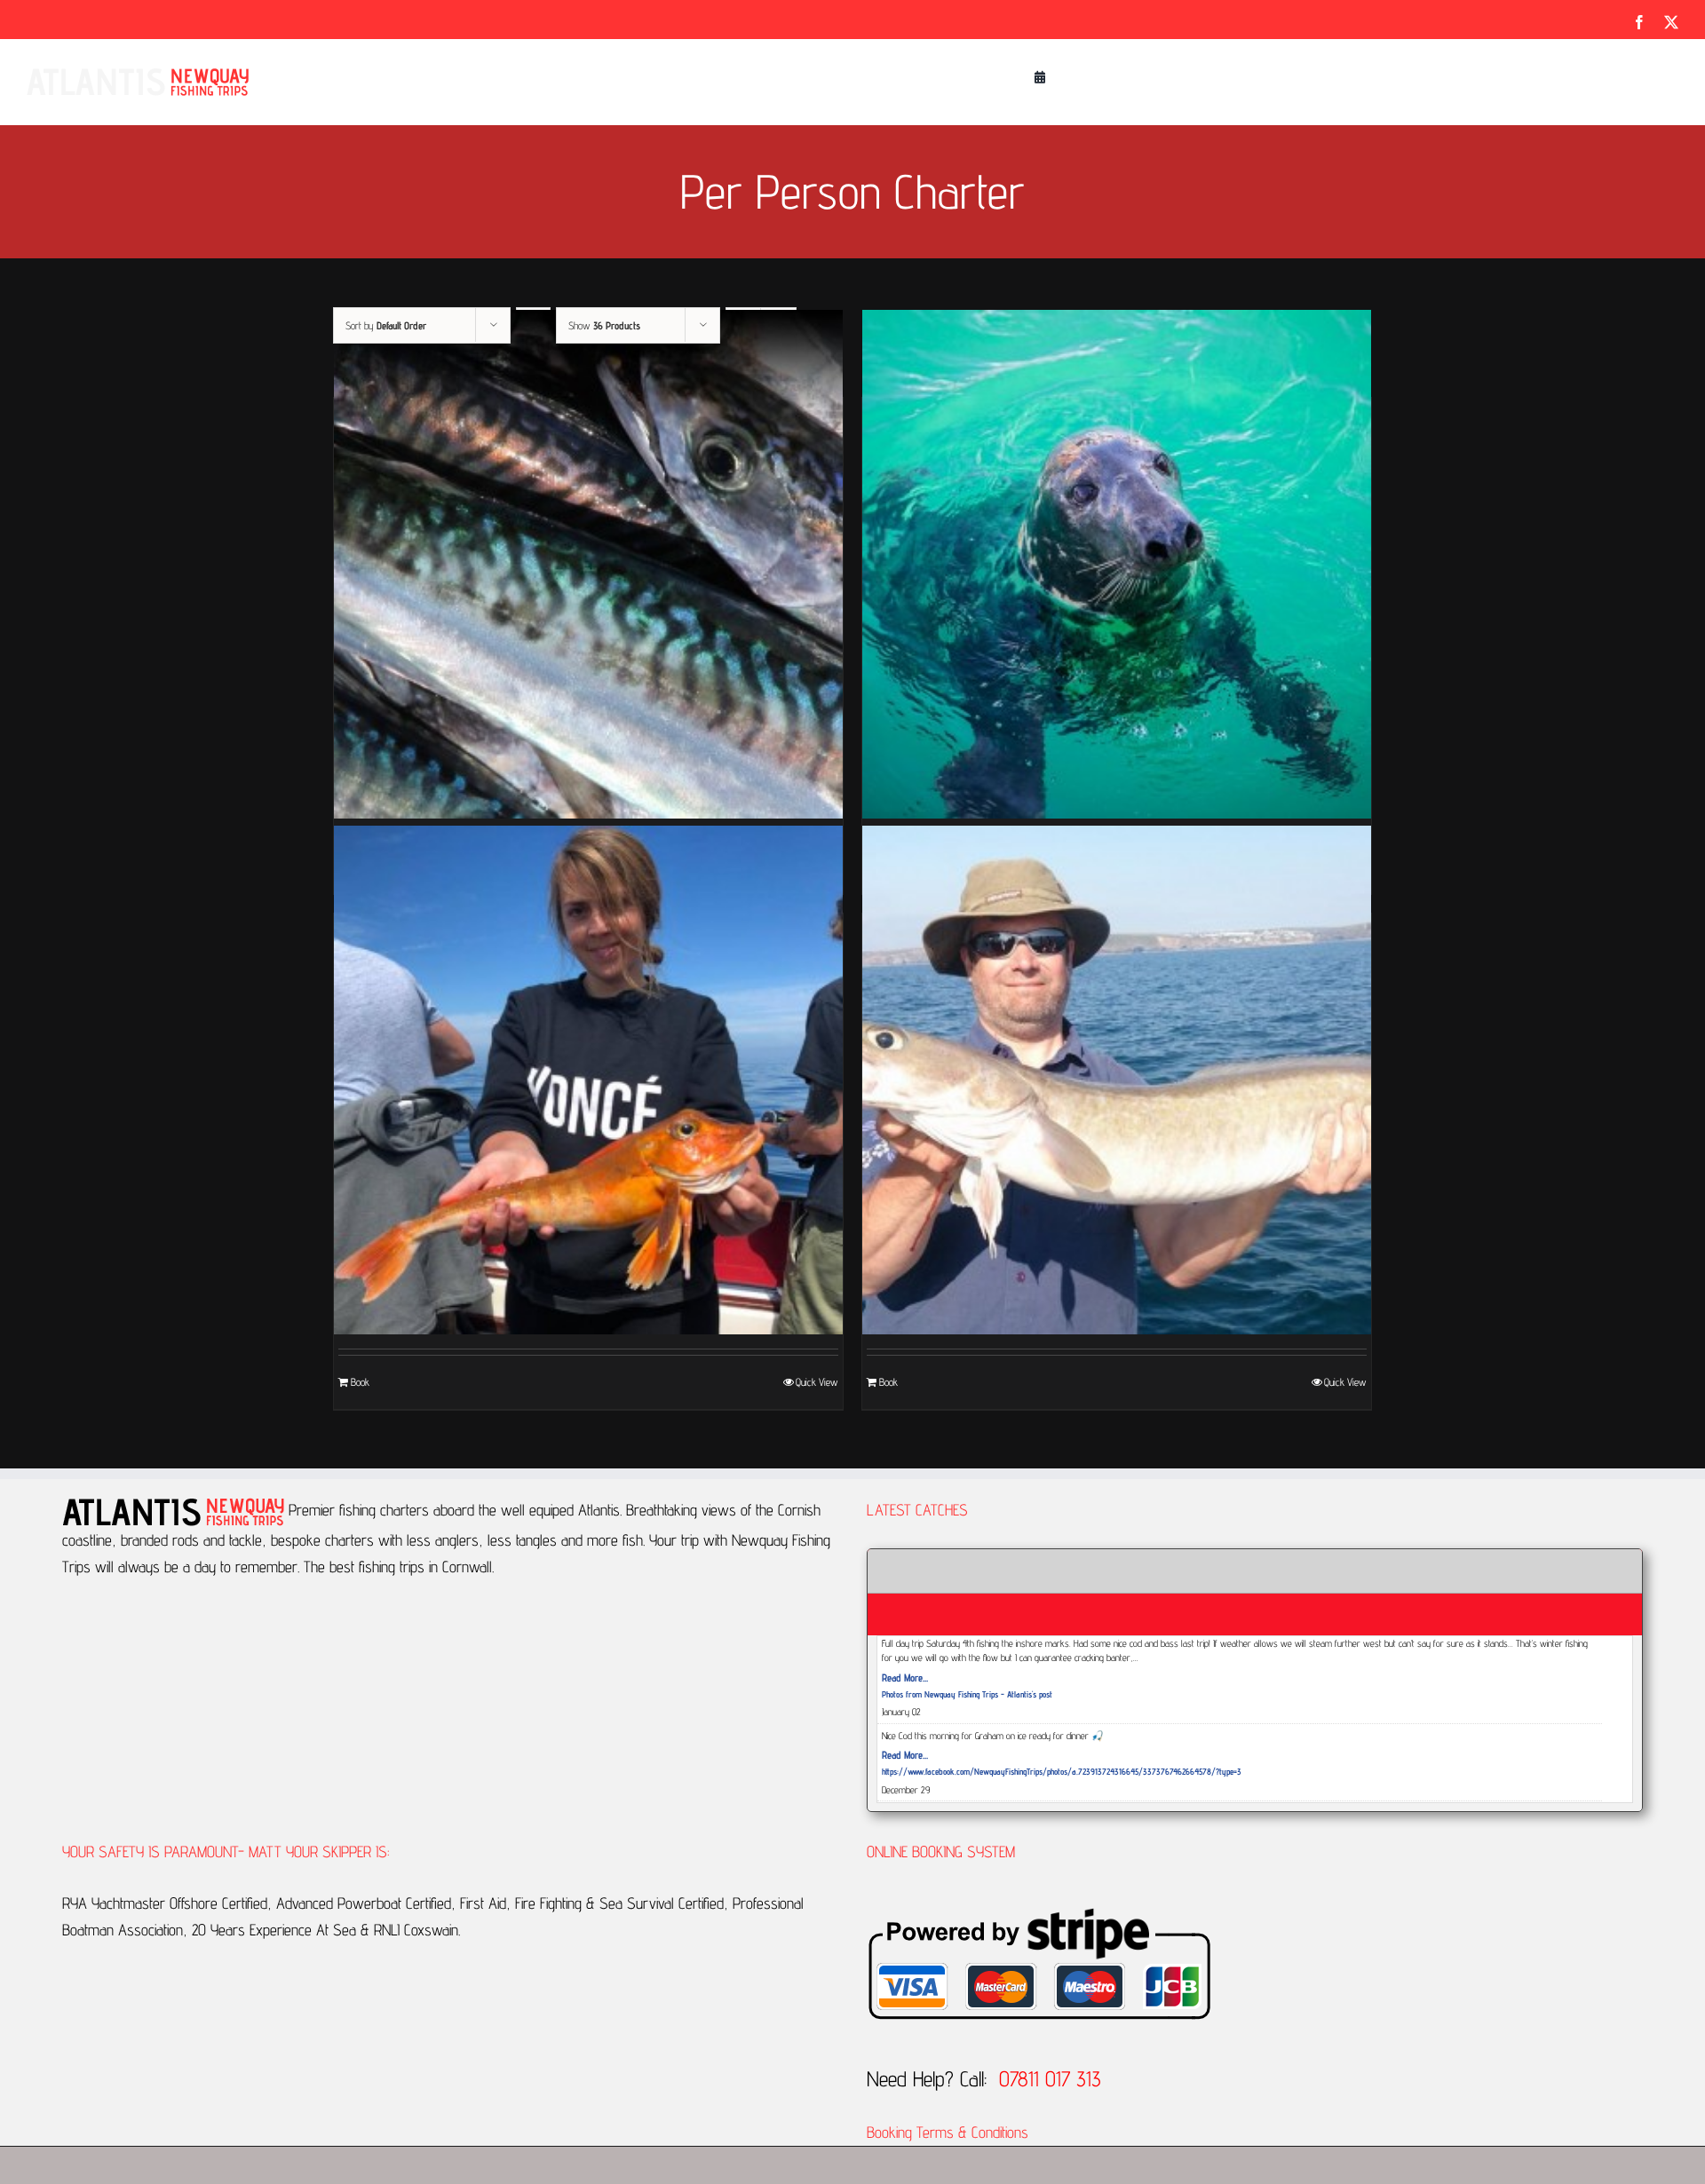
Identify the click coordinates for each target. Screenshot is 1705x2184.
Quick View (817, 1382)
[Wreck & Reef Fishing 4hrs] (588, 1080)
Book (360, 1382)
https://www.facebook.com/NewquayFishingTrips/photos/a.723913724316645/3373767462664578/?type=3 (1062, 1771)
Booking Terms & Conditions (950, 2132)
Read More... (905, 1678)
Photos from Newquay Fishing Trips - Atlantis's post (967, 1694)
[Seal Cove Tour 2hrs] (1117, 564)
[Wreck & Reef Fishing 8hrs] (1117, 1080)
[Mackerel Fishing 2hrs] (588, 564)
